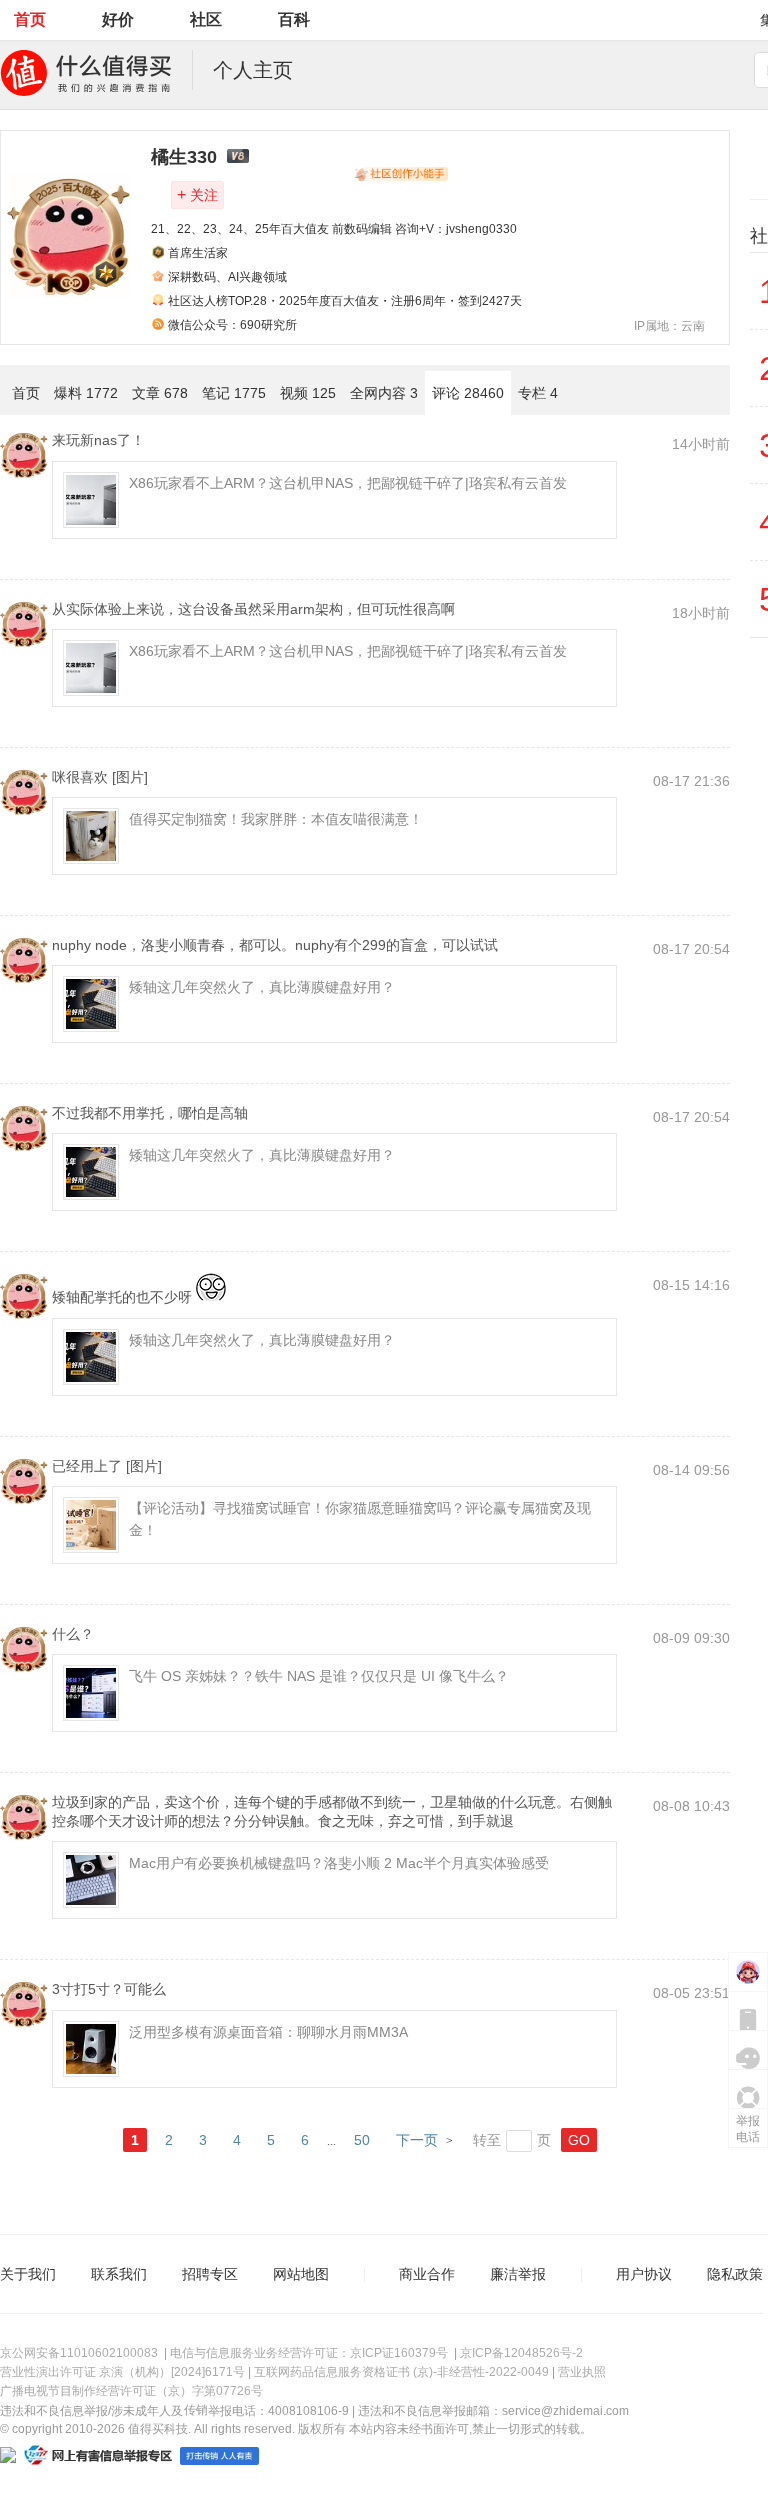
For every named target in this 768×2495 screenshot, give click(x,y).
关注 (197, 194)
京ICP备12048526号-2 (521, 2353)
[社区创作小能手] (401, 174)
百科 (294, 19)
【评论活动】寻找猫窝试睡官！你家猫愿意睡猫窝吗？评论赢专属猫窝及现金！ (360, 1519)
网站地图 (301, 2274)
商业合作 (427, 2274)
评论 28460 (468, 393)
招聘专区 (210, 2274)
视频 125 (308, 393)
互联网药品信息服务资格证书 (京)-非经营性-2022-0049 (401, 2372)
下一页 (417, 2140)
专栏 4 (538, 393)
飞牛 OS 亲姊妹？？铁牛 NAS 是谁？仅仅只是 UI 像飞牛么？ (319, 1676)
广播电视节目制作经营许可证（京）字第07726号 (131, 2391)
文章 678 (160, 393)
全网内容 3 (384, 393)
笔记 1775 (234, 393)
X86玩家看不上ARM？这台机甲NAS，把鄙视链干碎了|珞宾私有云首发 (348, 483)
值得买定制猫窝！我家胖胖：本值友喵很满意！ (276, 819)
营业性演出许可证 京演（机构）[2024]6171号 (122, 2372)
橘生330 (184, 157)
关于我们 (28, 2274)
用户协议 (644, 2274)
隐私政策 (735, 2274)
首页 (30, 19)
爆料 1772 (86, 393)
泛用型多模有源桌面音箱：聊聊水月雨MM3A (268, 2032)
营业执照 (582, 2372)
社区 (206, 19)
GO (579, 2140)
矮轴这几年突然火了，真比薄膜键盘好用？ (262, 987)
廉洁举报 (518, 2274)
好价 (118, 19)
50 (362, 2140)
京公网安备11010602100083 (79, 2353)
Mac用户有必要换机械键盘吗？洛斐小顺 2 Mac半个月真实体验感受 (339, 1863)
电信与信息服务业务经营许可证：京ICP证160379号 (309, 2353)
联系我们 (119, 2274)
